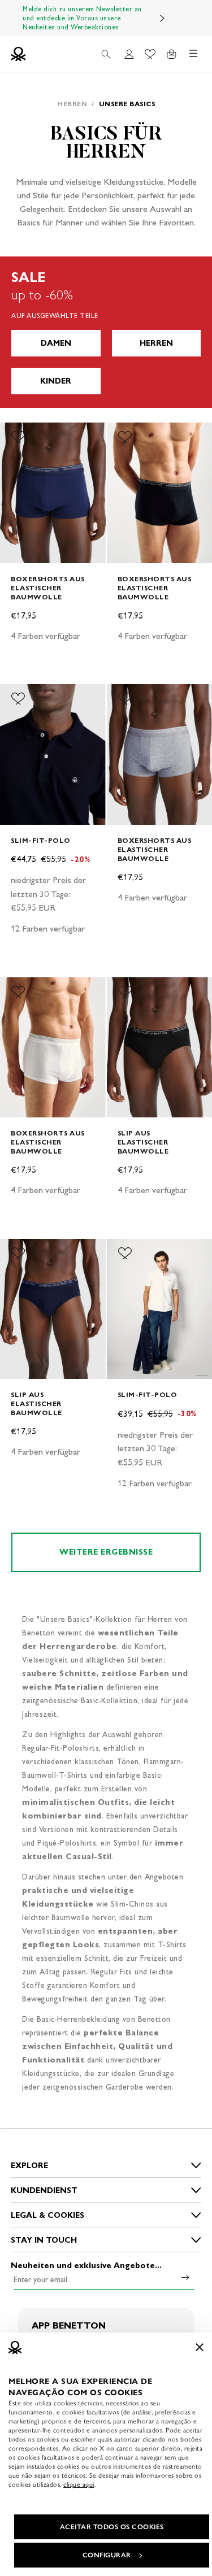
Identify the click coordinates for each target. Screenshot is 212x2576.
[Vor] (162, 18)
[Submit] (185, 2277)
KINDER (56, 381)
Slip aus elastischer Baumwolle (143, 1142)
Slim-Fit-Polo (41, 840)
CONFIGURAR (107, 2555)
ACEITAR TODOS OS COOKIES (112, 2527)
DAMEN (56, 343)
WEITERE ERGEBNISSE (106, 1552)
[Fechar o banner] (200, 2347)
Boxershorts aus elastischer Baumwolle (48, 588)
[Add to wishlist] (18, 437)
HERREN (156, 343)
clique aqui (79, 2484)
